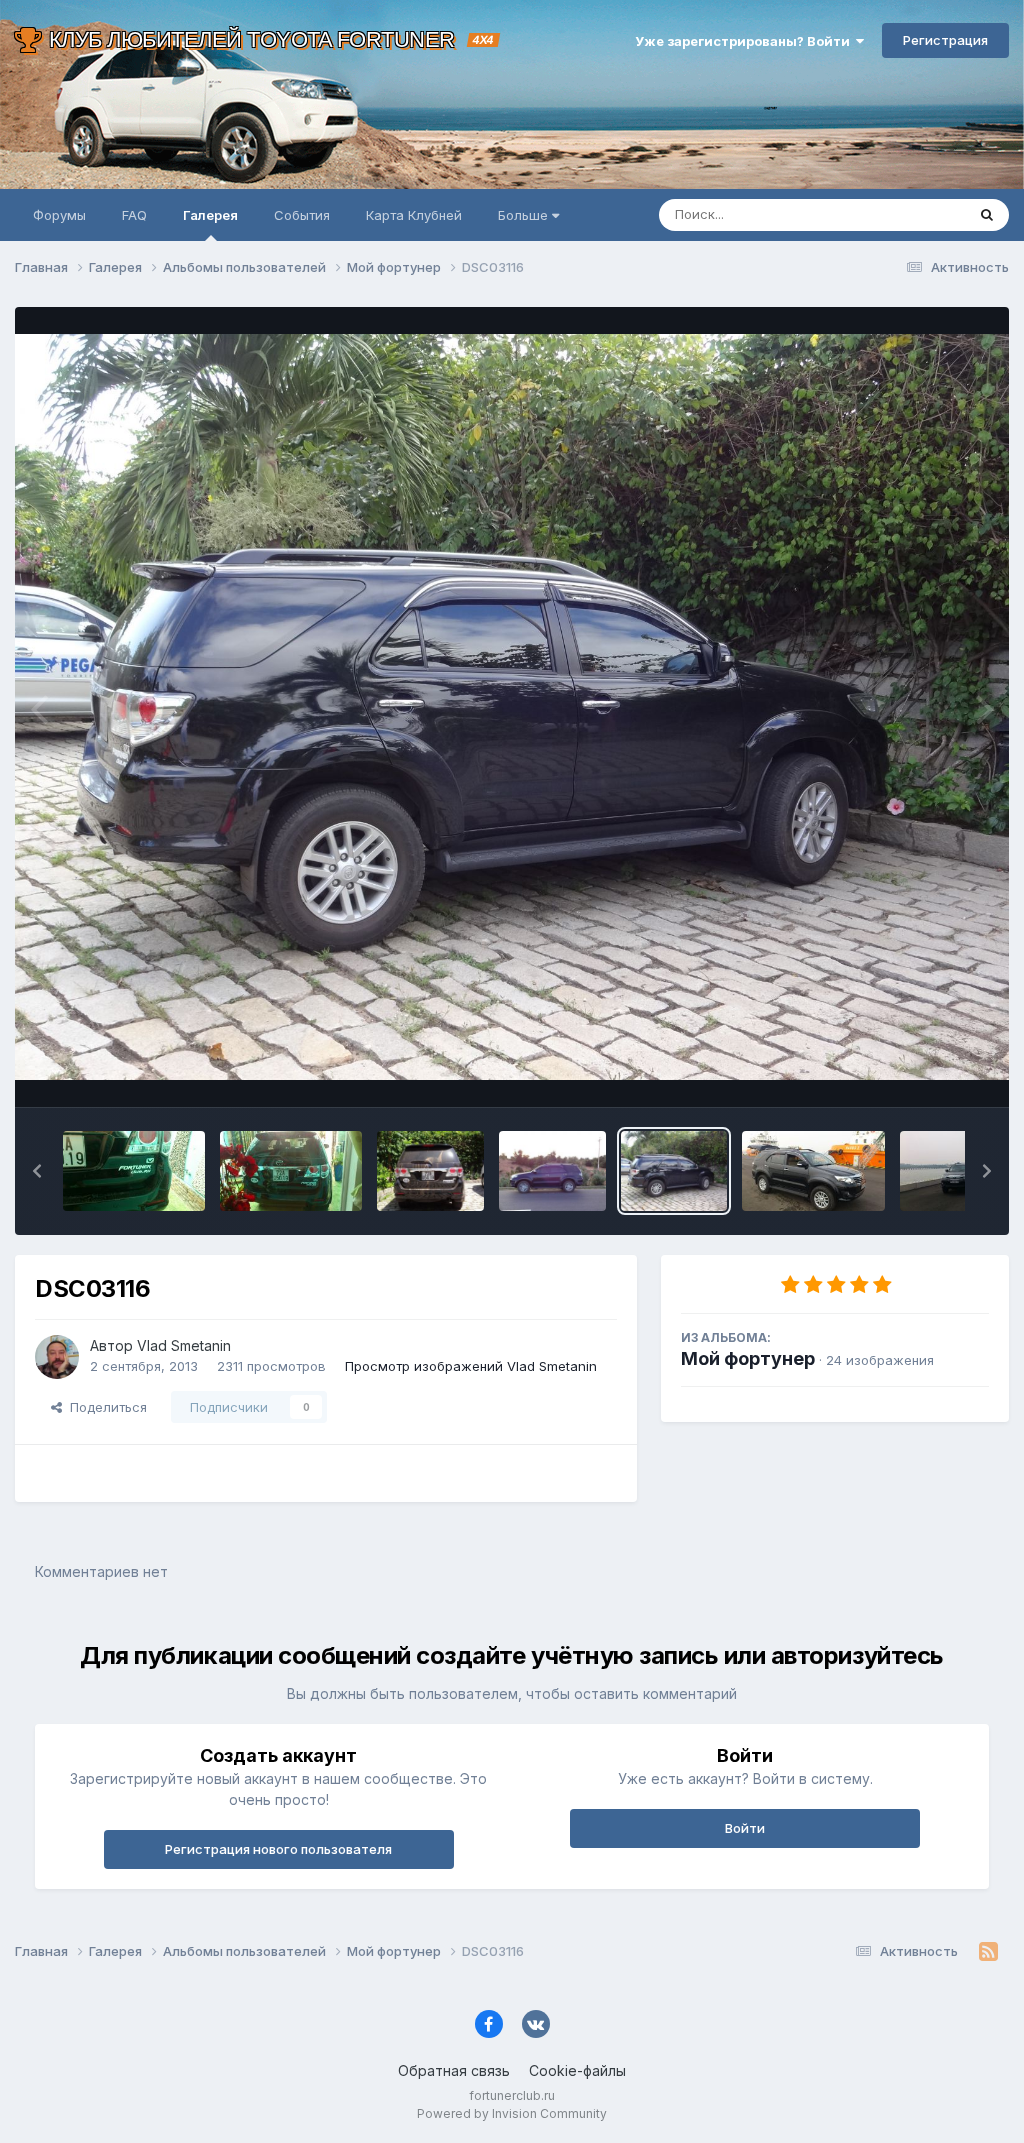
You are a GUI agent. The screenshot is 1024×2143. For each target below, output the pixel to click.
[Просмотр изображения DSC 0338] (813, 1171)
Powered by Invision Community (512, 2113)
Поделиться (104, 1407)
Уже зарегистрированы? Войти (745, 41)
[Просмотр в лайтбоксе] (512, 707)
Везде (919, 214)
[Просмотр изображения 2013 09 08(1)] (291, 1171)
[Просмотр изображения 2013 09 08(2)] (134, 1171)
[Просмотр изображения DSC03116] (674, 1171)
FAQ (134, 215)
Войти (745, 1828)
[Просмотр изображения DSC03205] (552, 1171)
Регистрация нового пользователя (278, 1849)
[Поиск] (987, 215)
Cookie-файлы (577, 2070)
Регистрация (945, 40)
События (302, 215)
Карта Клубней (414, 215)
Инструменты (921, 1071)
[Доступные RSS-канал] (988, 1952)
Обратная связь (454, 2070)
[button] (37, 1171)
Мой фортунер (748, 1358)
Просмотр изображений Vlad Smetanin (471, 1366)
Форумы (59, 215)
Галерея (210, 215)
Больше (523, 215)
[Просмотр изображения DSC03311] (430, 1171)
